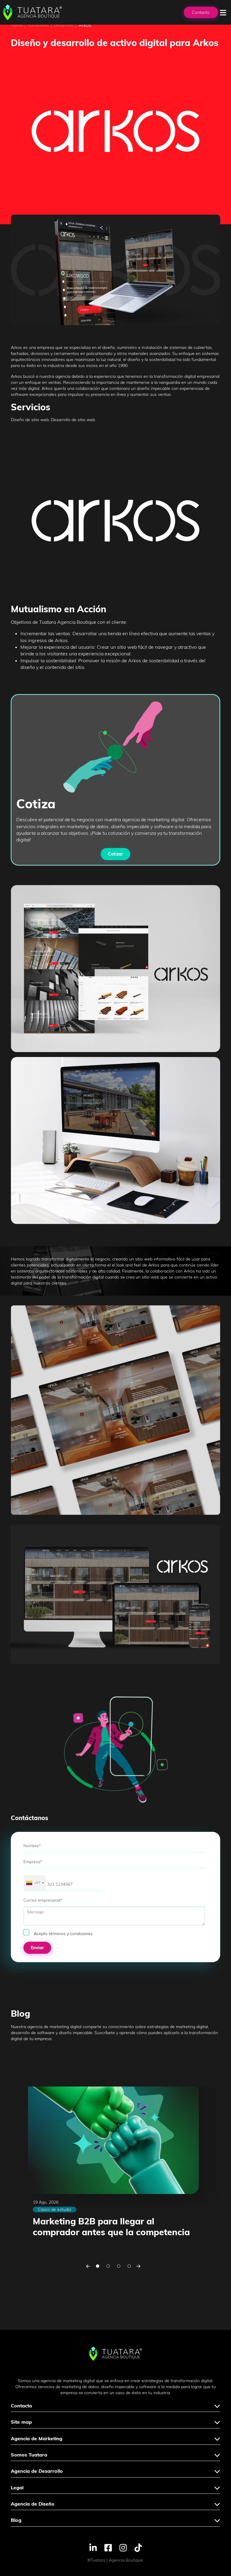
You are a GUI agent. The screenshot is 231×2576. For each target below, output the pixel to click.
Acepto (63, 1934)
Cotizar (115, 854)
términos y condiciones (71, 1934)
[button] (88, 2266)
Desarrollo (64, 25)
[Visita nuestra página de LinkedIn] (93, 2547)
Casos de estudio (55, 2209)
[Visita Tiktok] (138, 2547)
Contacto (201, 12)
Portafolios (38, 25)
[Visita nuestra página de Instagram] (123, 2547)
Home (17, 25)
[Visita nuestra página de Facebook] (108, 2547)
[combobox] (35, 1883)
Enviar (37, 1948)
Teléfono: (31, 1871)
